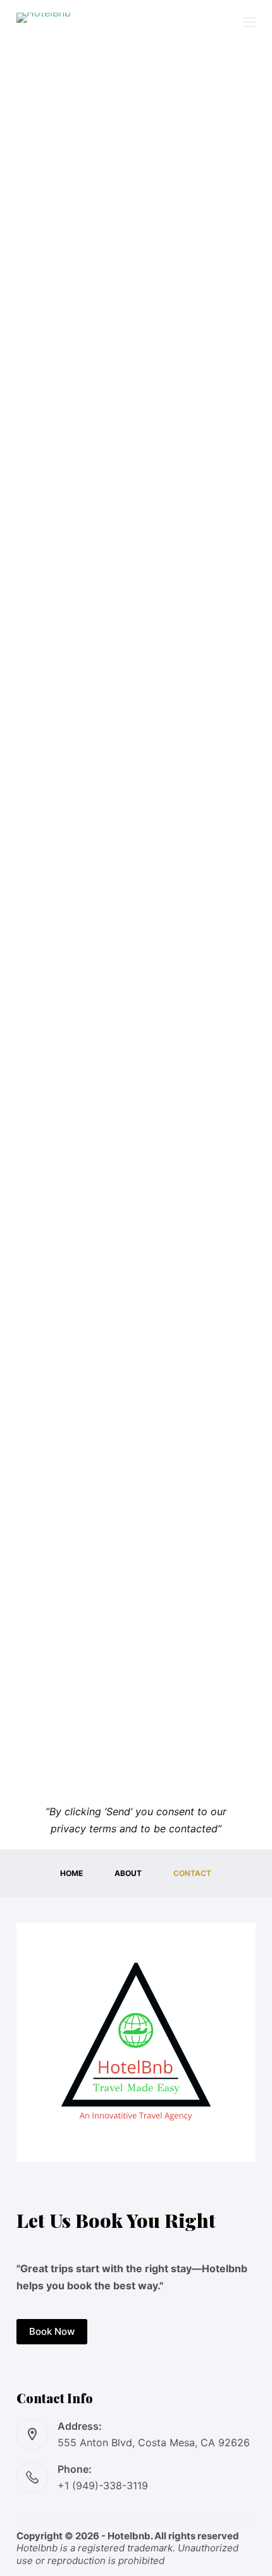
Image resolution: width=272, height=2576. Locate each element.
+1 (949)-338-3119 (103, 2485)
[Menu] (249, 22)
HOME (71, 1873)
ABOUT (128, 1873)
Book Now (52, 2331)
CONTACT (192, 1873)
